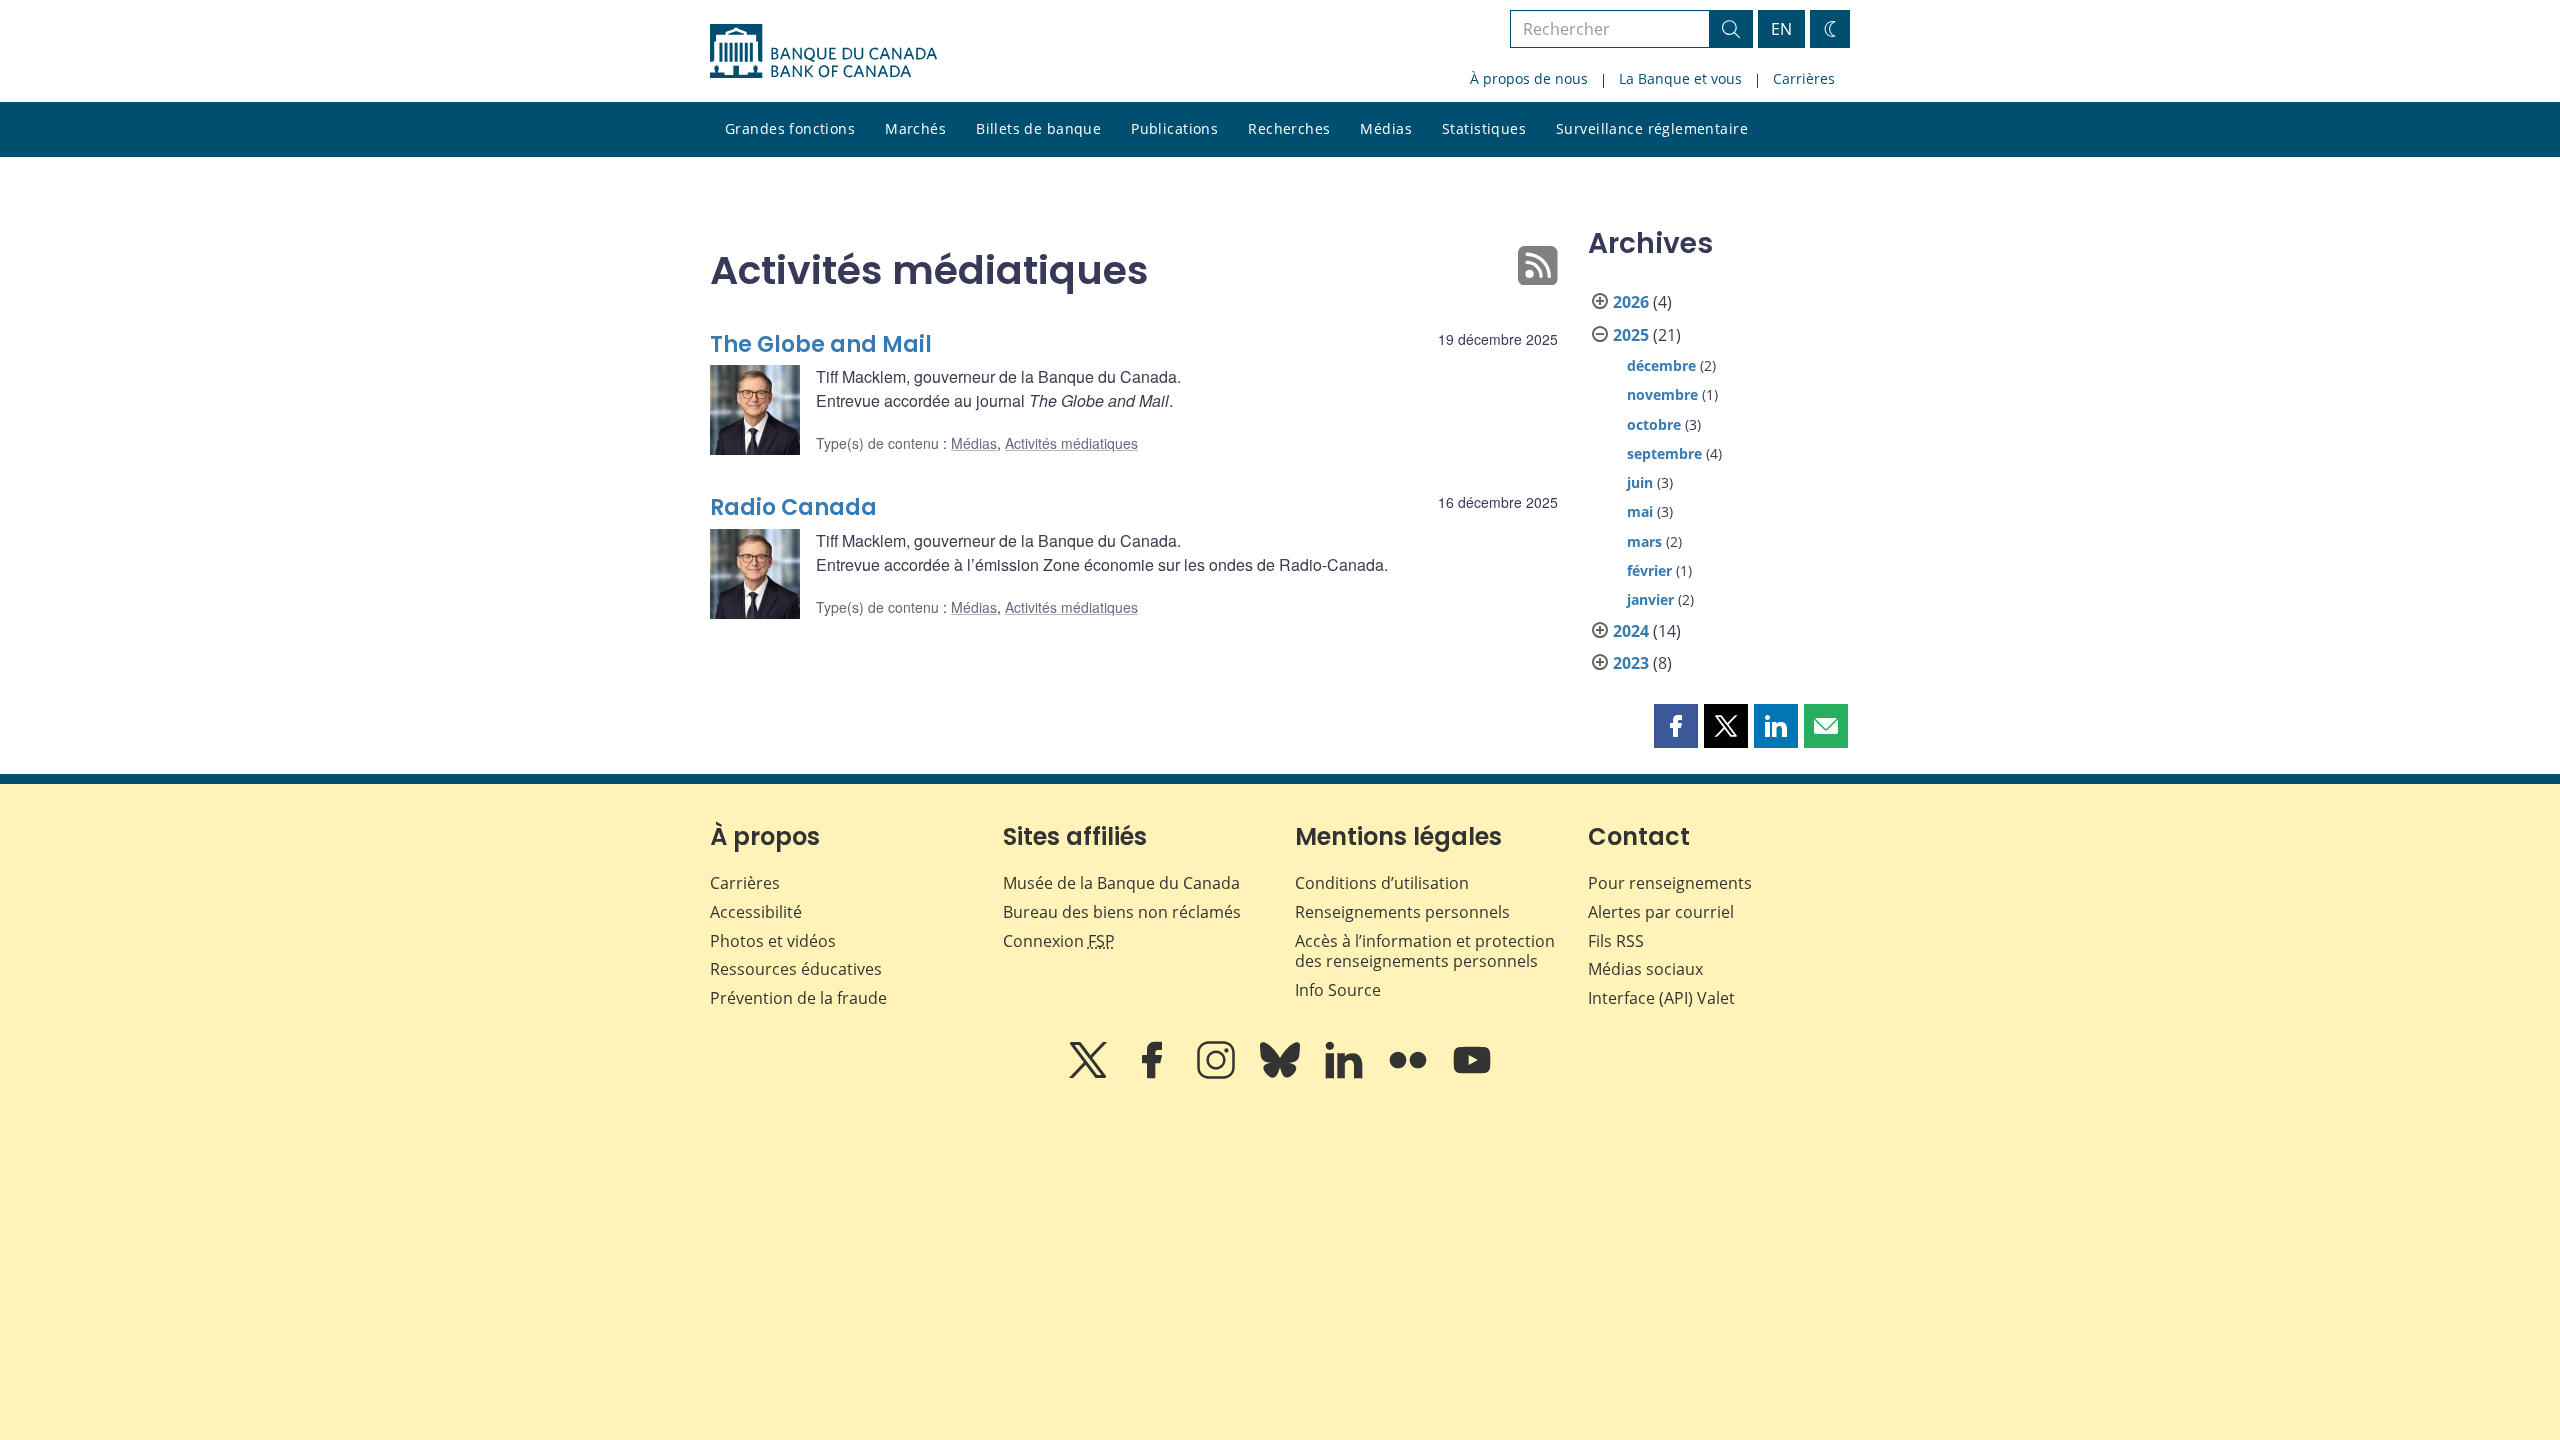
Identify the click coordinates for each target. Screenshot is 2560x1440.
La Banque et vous (1680, 78)
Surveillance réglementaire (1652, 128)
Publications (1174, 128)
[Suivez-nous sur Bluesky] (1282, 1074)
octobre (1654, 424)
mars (1644, 541)
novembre (1662, 394)
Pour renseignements (1670, 883)
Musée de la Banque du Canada (1121, 883)
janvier (1650, 599)
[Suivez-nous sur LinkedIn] (1346, 1074)
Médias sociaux (1645, 969)
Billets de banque (1038, 128)
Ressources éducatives (796, 969)
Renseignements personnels (1402, 912)
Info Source (1338, 990)
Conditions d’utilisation (1382, 883)
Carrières (1804, 78)
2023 (1631, 663)
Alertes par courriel (1661, 912)
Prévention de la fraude (798, 998)
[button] (1676, 726)
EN (1781, 29)
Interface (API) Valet (1661, 998)
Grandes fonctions (790, 128)
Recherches (1289, 128)
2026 (1631, 302)
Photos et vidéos (773, 941)
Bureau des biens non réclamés (1122, 912)
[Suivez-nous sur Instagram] (1218, 1074)
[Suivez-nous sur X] (1090, 1074)
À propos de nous (1529, 78)
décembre (1661, 365)
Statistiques (1484, 128)
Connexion (1059, 941)
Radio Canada (793, 507)
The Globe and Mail (821, 344)
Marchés (915, 128)
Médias (1386, 128)
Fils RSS (1616, 941)
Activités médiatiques (1071, 443)
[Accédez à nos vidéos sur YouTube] (1472, 1074)
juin (1640, 482)
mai (1640, 511)
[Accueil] (823, 51)
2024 (1631, 631)
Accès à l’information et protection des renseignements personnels (1425, 951)
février (1649, 570)
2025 (1631, 335)
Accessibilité (756, 912)
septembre (1664, 453)
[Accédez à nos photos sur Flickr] (1410, 1074)
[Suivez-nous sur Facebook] (1154, 1074)
